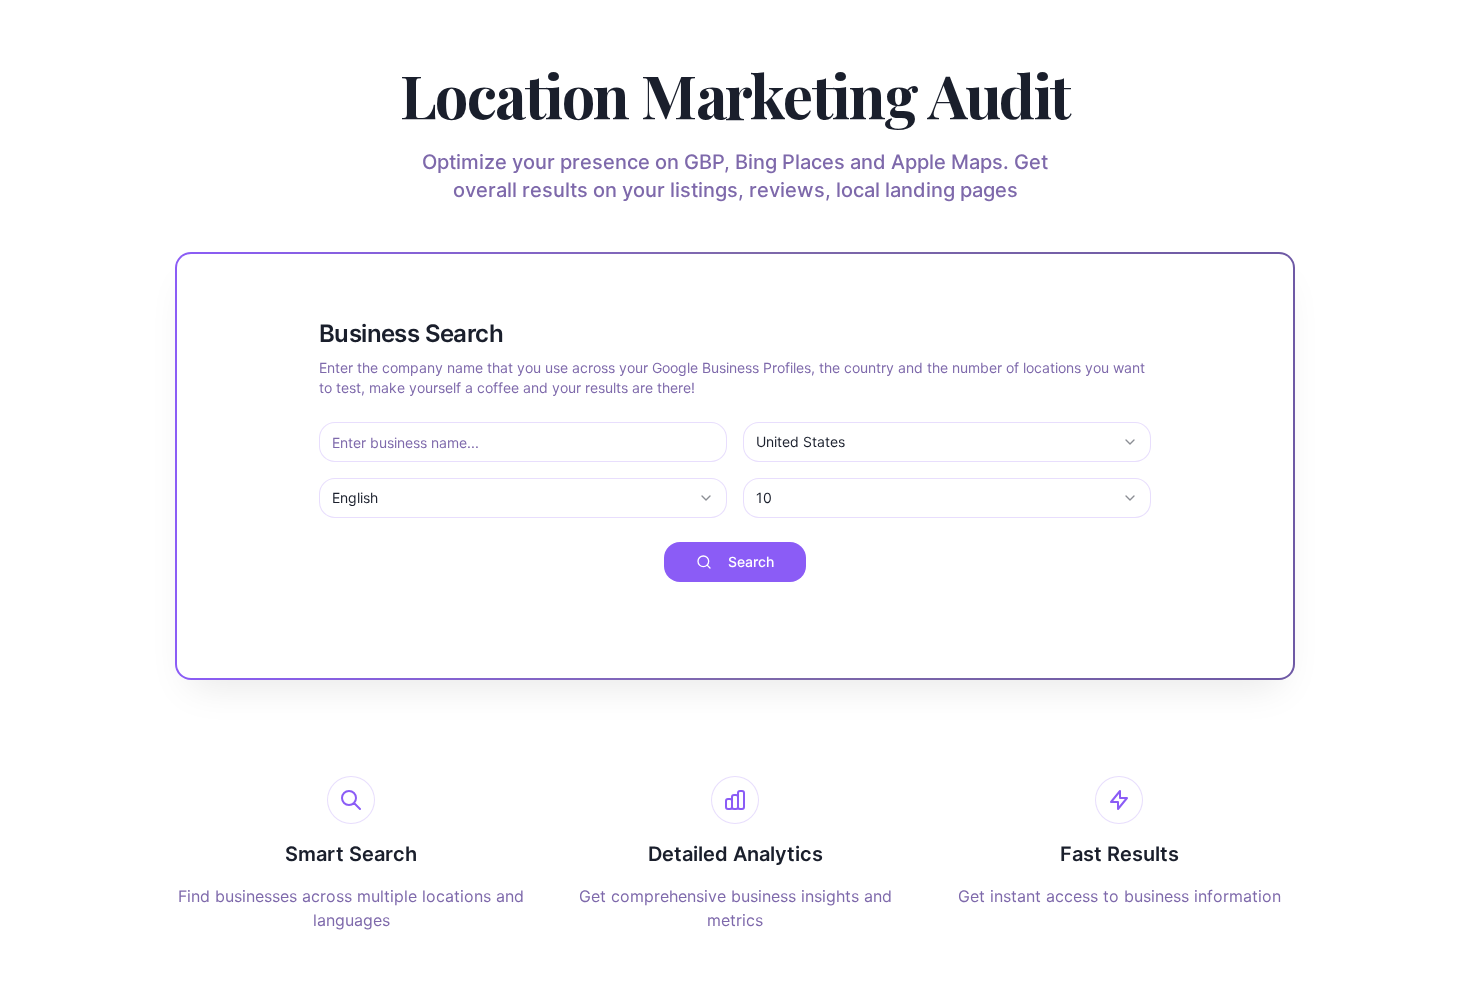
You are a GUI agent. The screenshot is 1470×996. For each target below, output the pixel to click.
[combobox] (947, 442)
